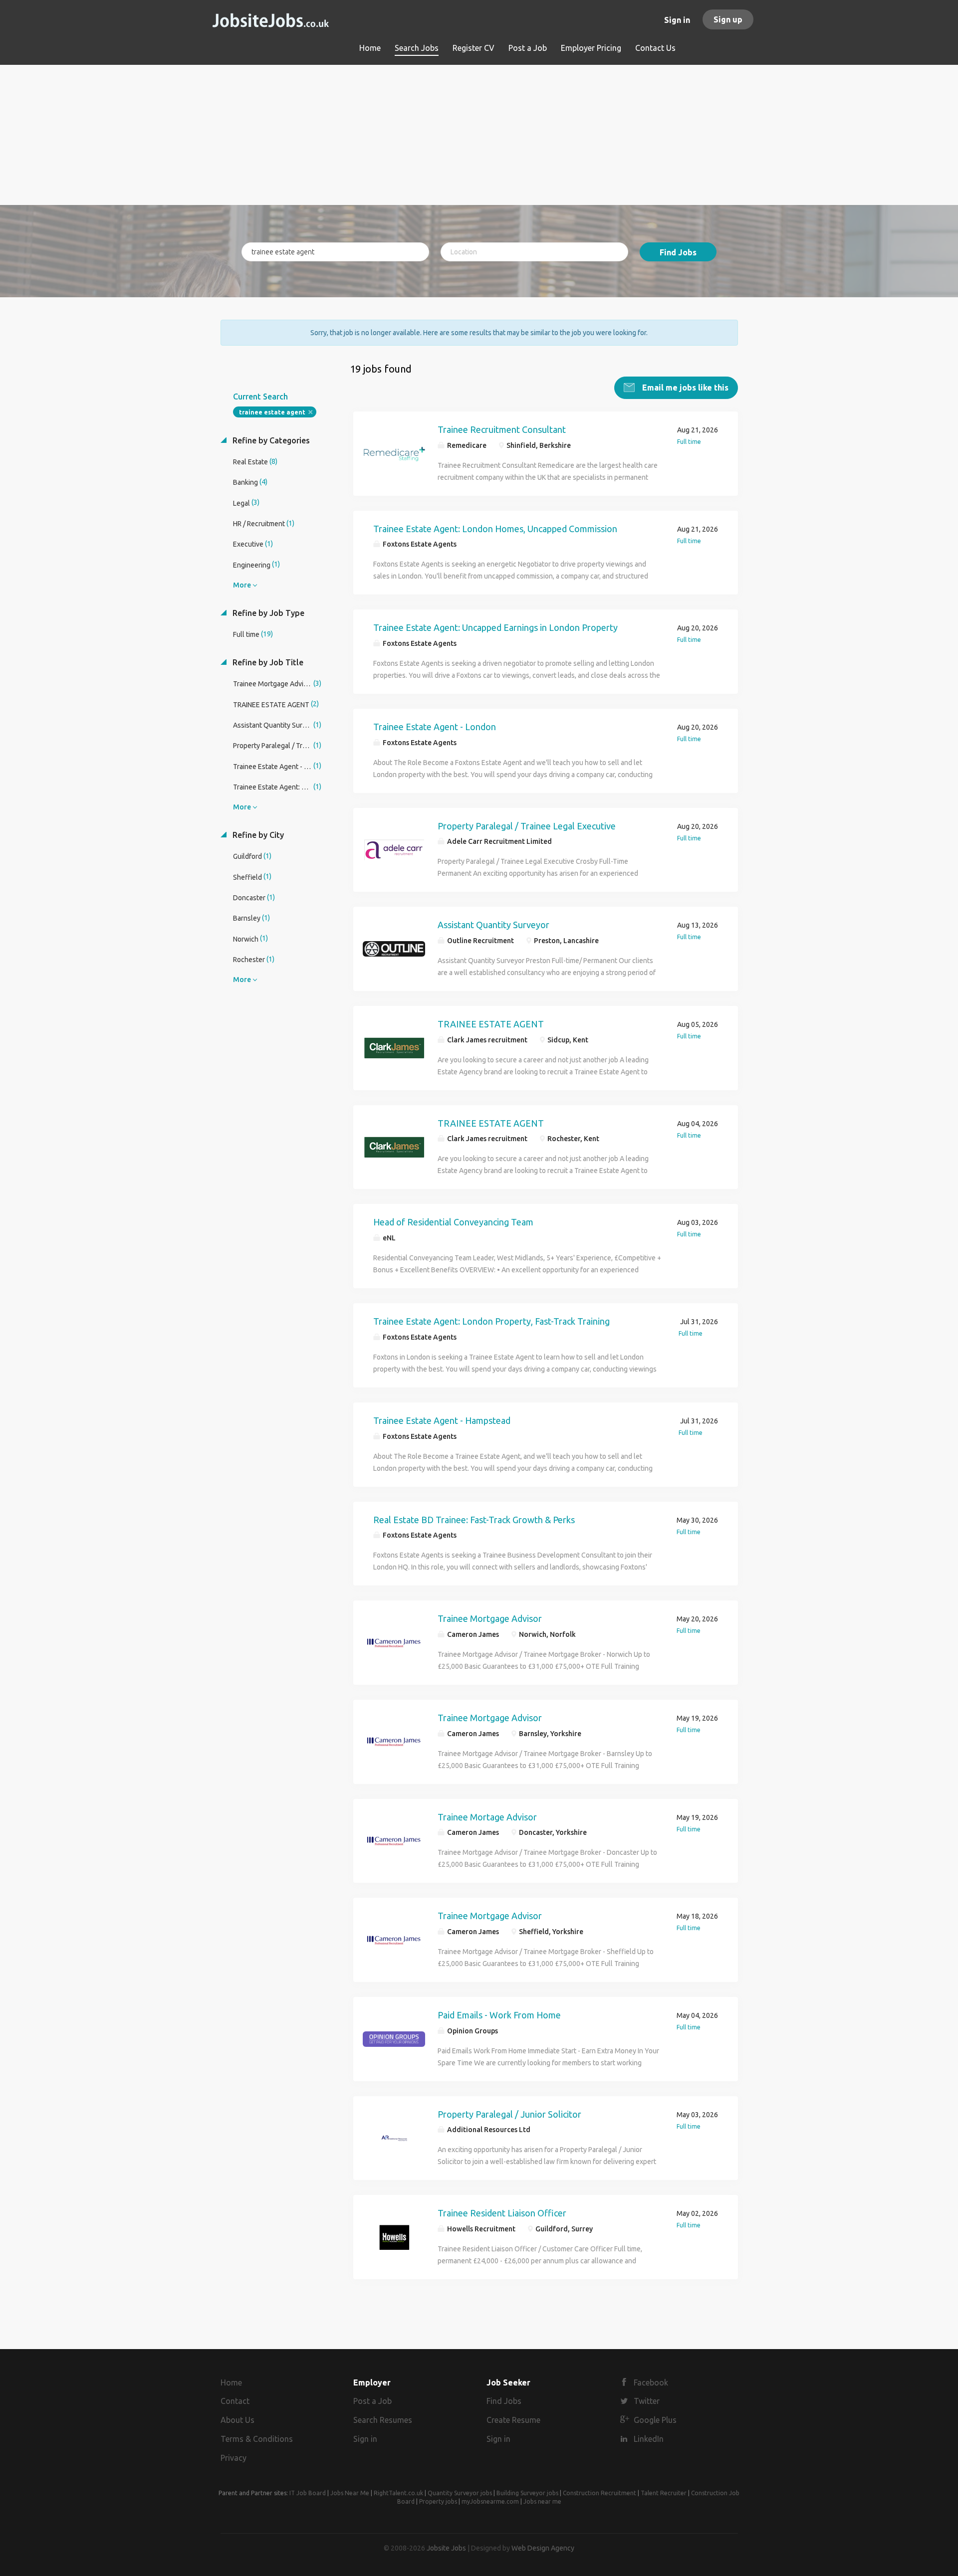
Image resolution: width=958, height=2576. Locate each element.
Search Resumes (383, 2420)
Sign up (728, 19)
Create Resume (513, 2420)
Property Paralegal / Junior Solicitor (509, 2114)
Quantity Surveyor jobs (460, 2493)
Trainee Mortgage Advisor (490, 1618)
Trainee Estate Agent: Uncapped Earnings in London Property (495, 627)
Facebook (651, 2382)
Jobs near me (542, 2501)
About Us (238, 2420)
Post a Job (372, 2401)
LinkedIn (649, 2439)
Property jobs (438, 2501)
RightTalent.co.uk (398, 2493)
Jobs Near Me (350, 2493)
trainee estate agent (272, 412)
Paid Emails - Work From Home (499, 2015)
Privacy (234, 2458)
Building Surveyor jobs (527, 2493)
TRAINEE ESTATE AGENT (491, 1024)
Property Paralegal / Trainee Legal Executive (527, 826)
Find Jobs (678, 252)
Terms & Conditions (257, 2439)
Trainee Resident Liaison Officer (502, 2213)
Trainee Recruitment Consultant (502, 429)
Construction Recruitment (599, 2493)
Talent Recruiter (664, 2493)
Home (231, 2382)
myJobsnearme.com (490, 2501)
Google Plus (655, 2420)
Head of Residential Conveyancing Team (453, 1222)
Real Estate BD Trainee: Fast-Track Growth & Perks (474, 1520)
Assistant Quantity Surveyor (493, 925)
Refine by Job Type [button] (267, 613)
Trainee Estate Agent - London (435, 727)
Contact (235, 2401)
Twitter (647, 2401)
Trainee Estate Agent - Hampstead (442, 1420)
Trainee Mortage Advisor (487, 1817)
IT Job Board (308, 2493)
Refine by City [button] (257, 835)
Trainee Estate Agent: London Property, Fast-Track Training (491, 1321)
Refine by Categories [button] (270, 440)
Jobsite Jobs (446, 2548)
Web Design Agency (543, 2548)
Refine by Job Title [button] (267, 662)
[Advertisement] (479, 135)
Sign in (677, 20)
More (242, 585)
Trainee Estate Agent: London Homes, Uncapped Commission (495, 529)
